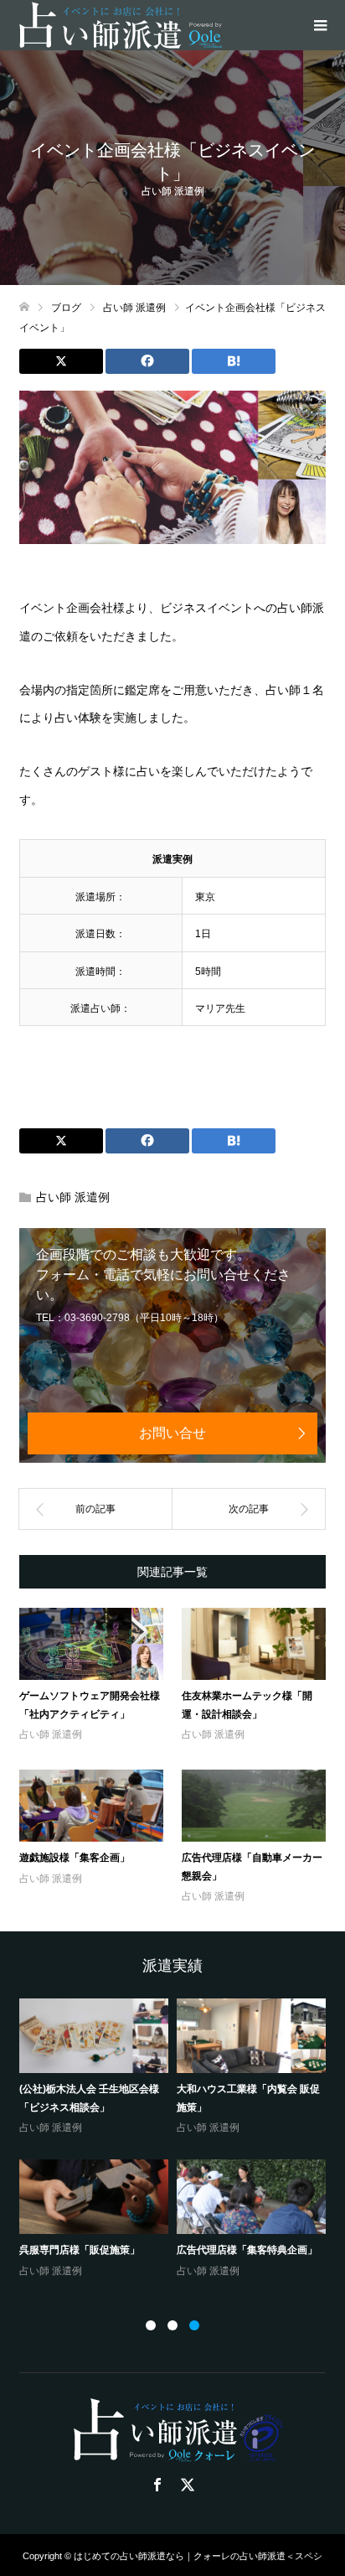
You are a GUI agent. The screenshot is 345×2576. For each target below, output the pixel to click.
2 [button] (172, 2325)
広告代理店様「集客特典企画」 (247, 2250)
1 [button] (151, 2325)
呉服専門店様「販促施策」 (80, 2250)
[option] (177, 2139)
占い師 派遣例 (173, 191)
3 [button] (194, 2325)
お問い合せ (172, 1433)
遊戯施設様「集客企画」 (75, 1858)
